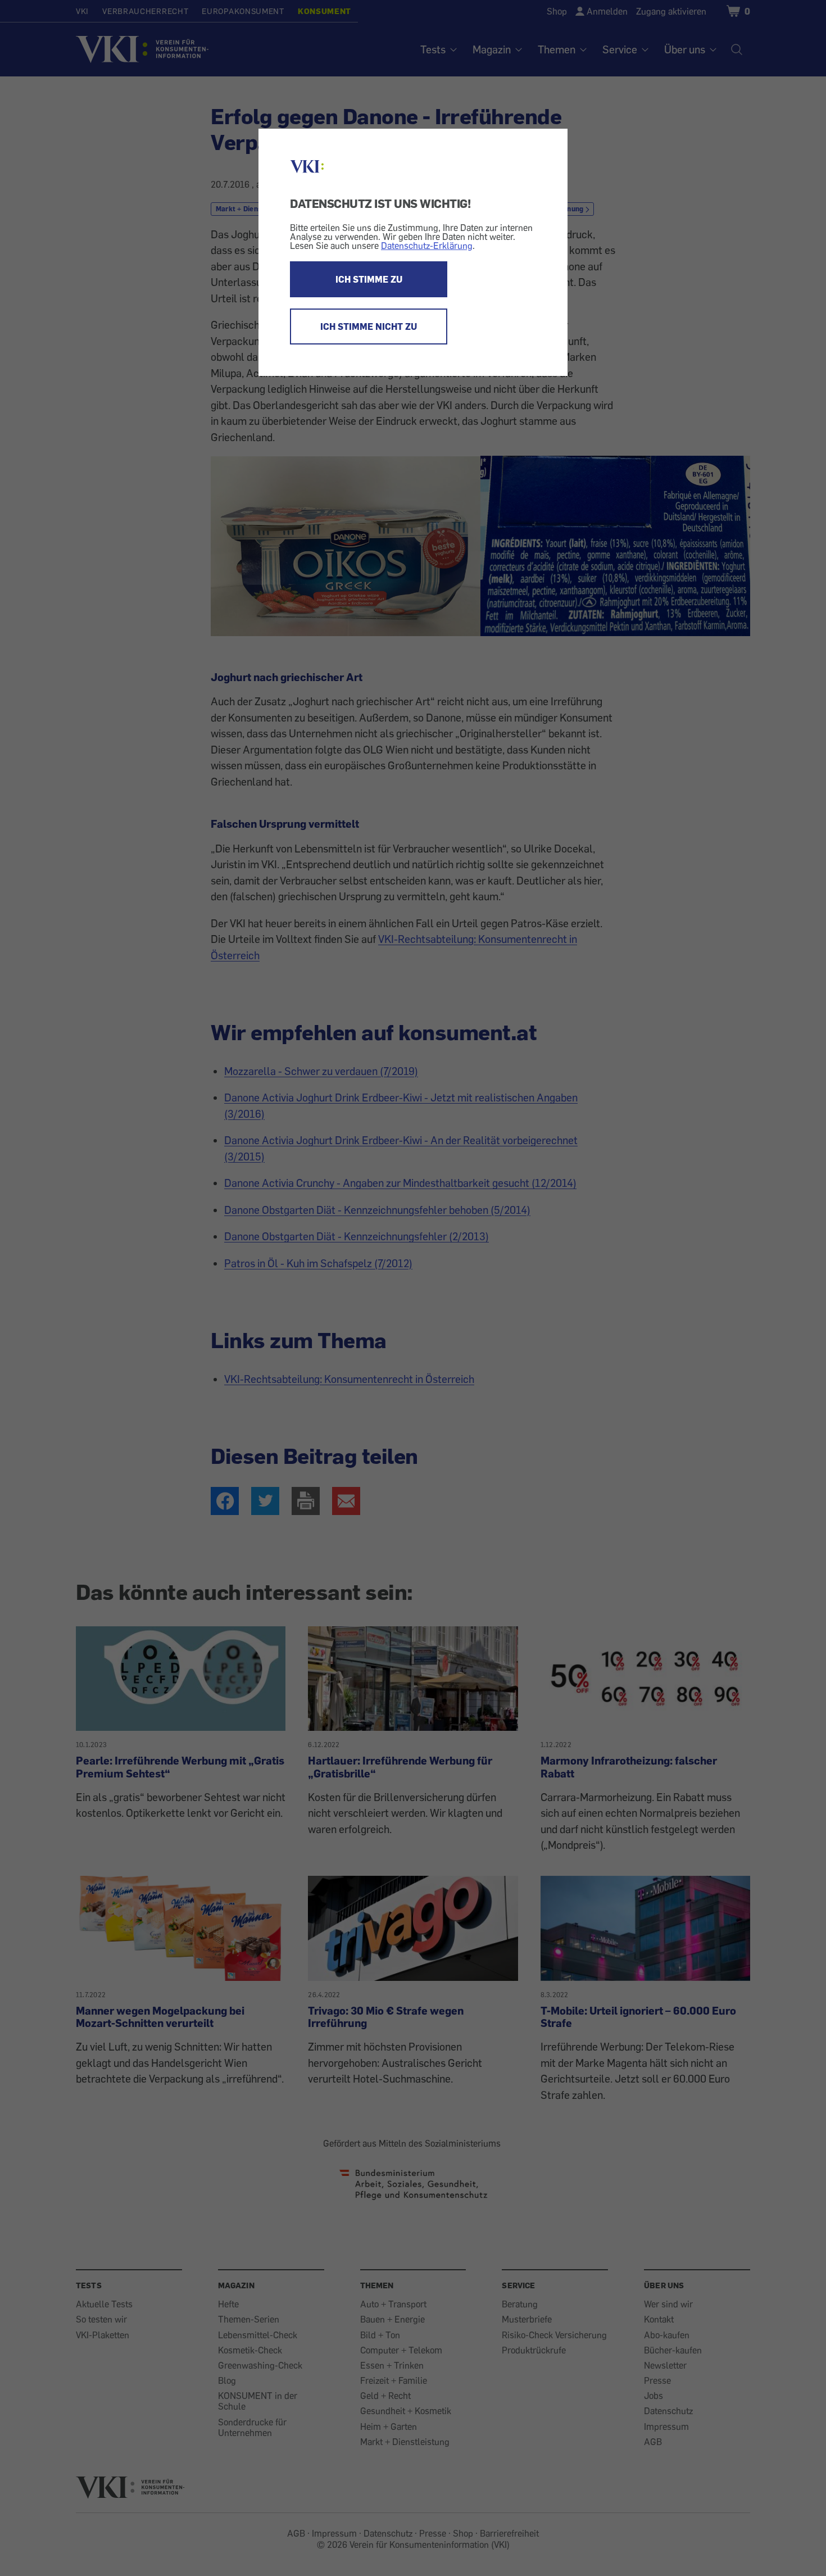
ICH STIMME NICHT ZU (369, 326)
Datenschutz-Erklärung (427, 246)
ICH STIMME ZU (369, 279)
